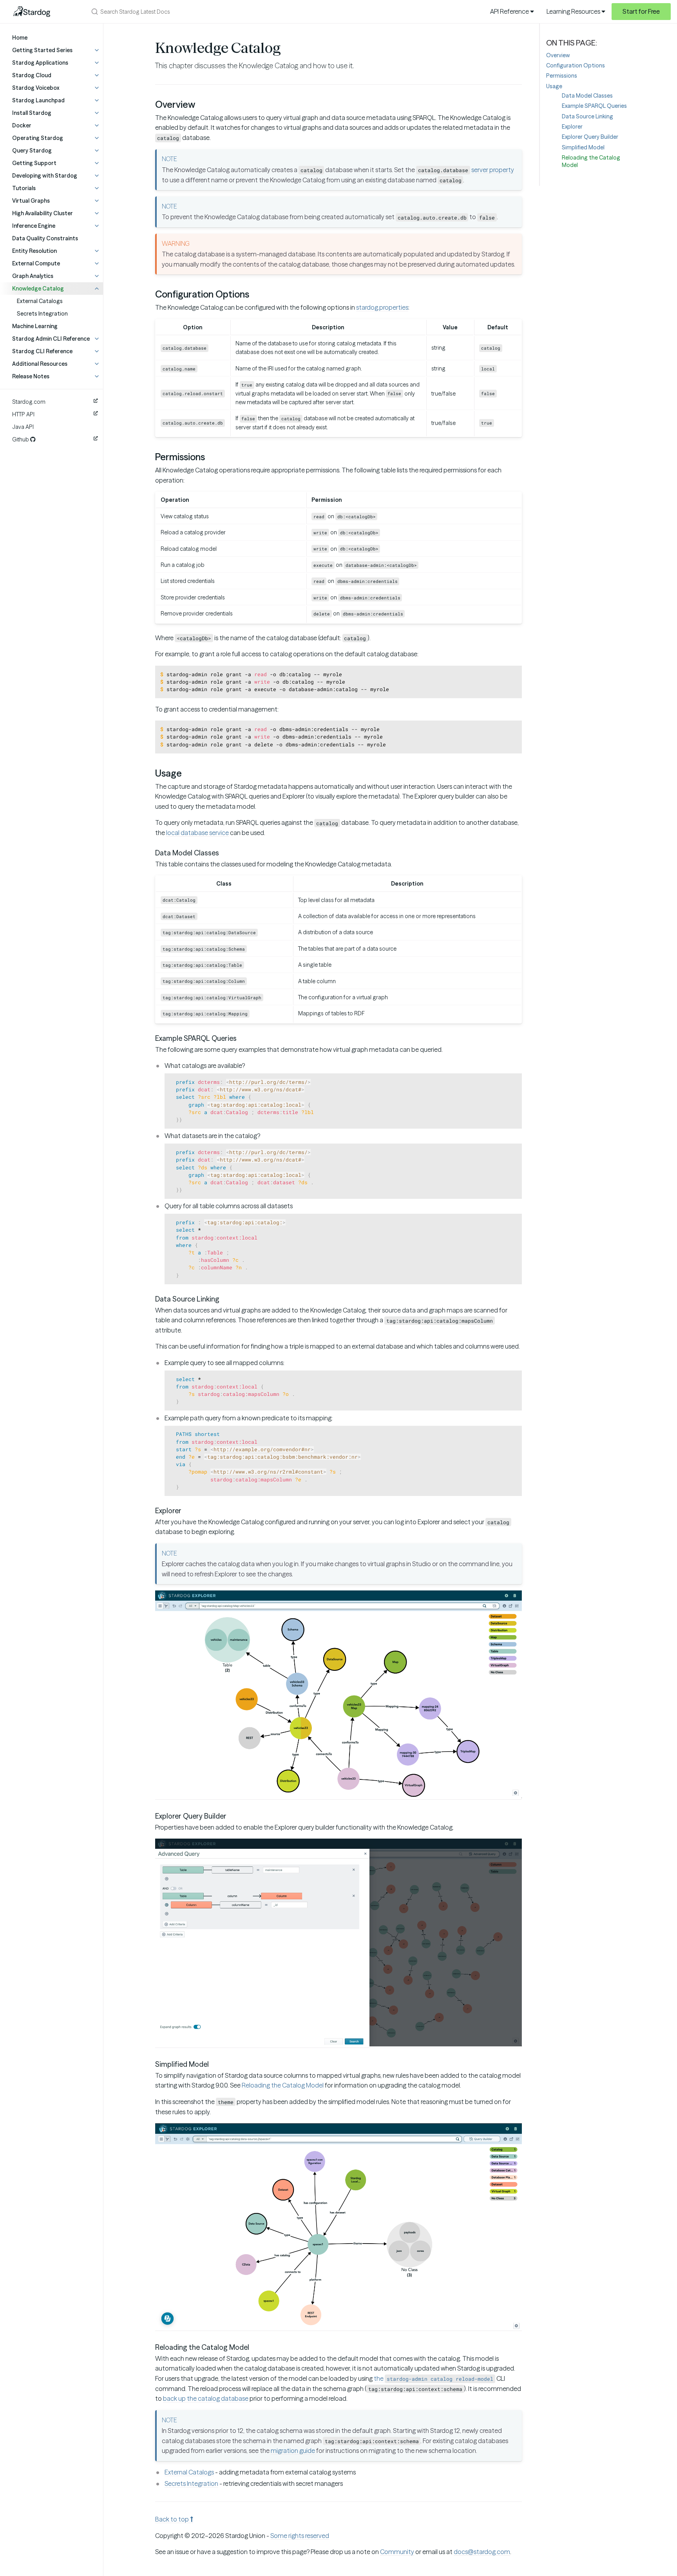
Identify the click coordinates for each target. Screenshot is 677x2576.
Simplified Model (583, 147)
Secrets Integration (42, 314)
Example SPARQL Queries (594, 106)
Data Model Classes (587, 96)
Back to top (173, 2519)
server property (493, 170)
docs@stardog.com (482, 2552)
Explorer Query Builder (590, 137)
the (434, 2378)
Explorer (572, 127)
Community (397, 2552)
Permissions (562, 76)
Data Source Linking (587, 116)
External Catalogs (40, 301)
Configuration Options (576, 65)
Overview (558, 55)
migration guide (293, 2451)
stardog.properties (382, 307)
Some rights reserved (300, 2536)
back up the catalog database (206, 2398)
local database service (197, 833)
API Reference (510, 11)
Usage (554, 86)
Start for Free (641, 11)
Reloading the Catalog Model (283, 2085)
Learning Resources (574, 11)
